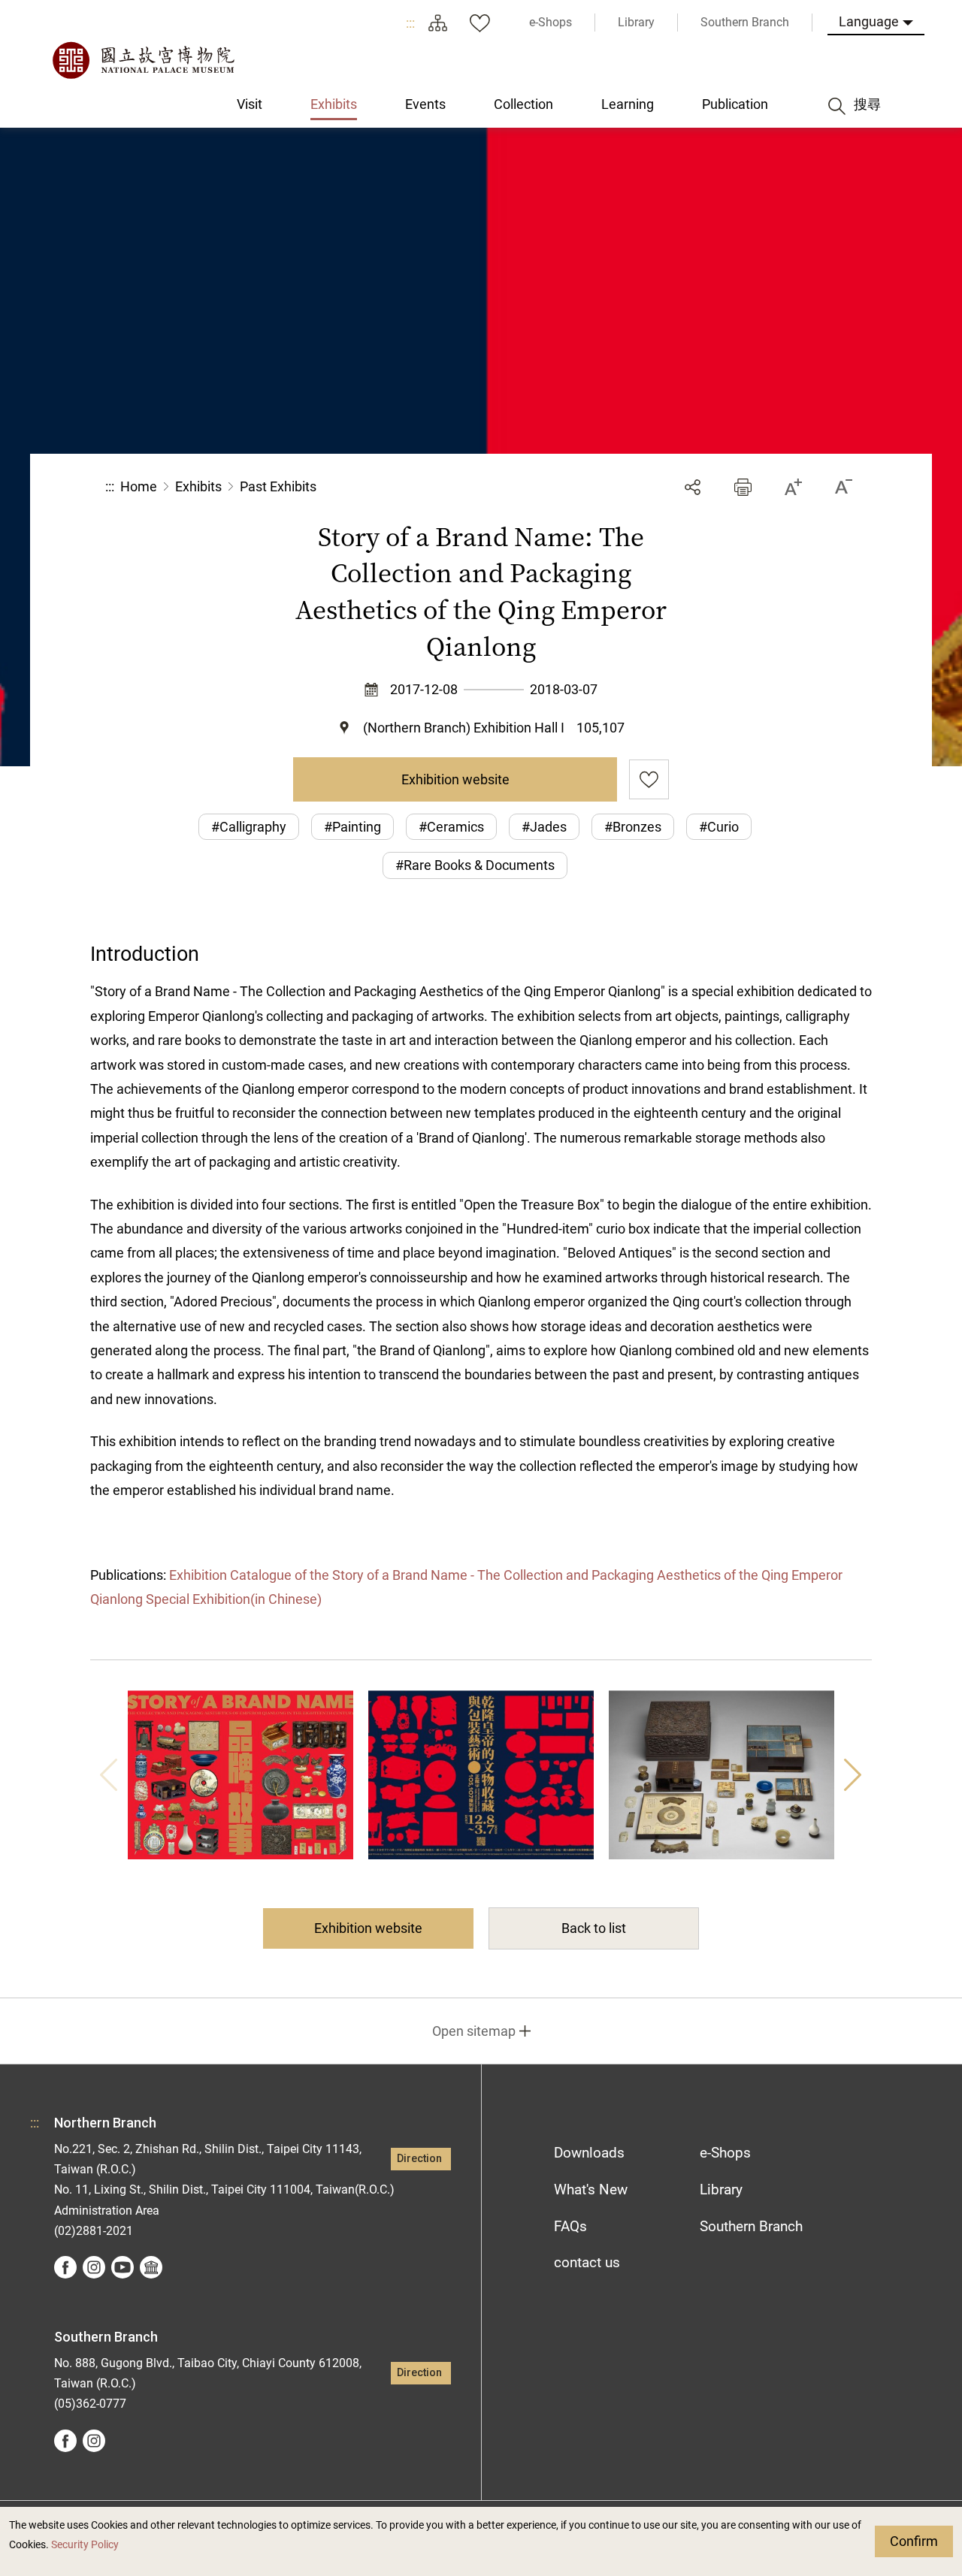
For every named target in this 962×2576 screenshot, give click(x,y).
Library (721, 2189)
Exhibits (198, 486)
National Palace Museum (143, 60)
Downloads (589, 2153)
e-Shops (725, 2153)
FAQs (570, 2226)
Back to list (594, 1928)
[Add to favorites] (649, 779)
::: (410, 23)
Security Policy (85, 2545)
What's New (591, 2189)
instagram (94, 2267)
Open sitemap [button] (474, 2031)
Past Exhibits (278, 486)
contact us (587, 2262)
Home (139, 486)
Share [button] (693, 487)
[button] (743, 487)
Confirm (914, 2541)
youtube (123, 2267)
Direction (419, 2159)
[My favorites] (479, 23)
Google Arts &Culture (151, 2267)
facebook (65, 2267)
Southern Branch (751, 2226)
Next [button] (853, 1775)
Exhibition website (455, 779)
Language (869, 21)
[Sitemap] (437, 23)
